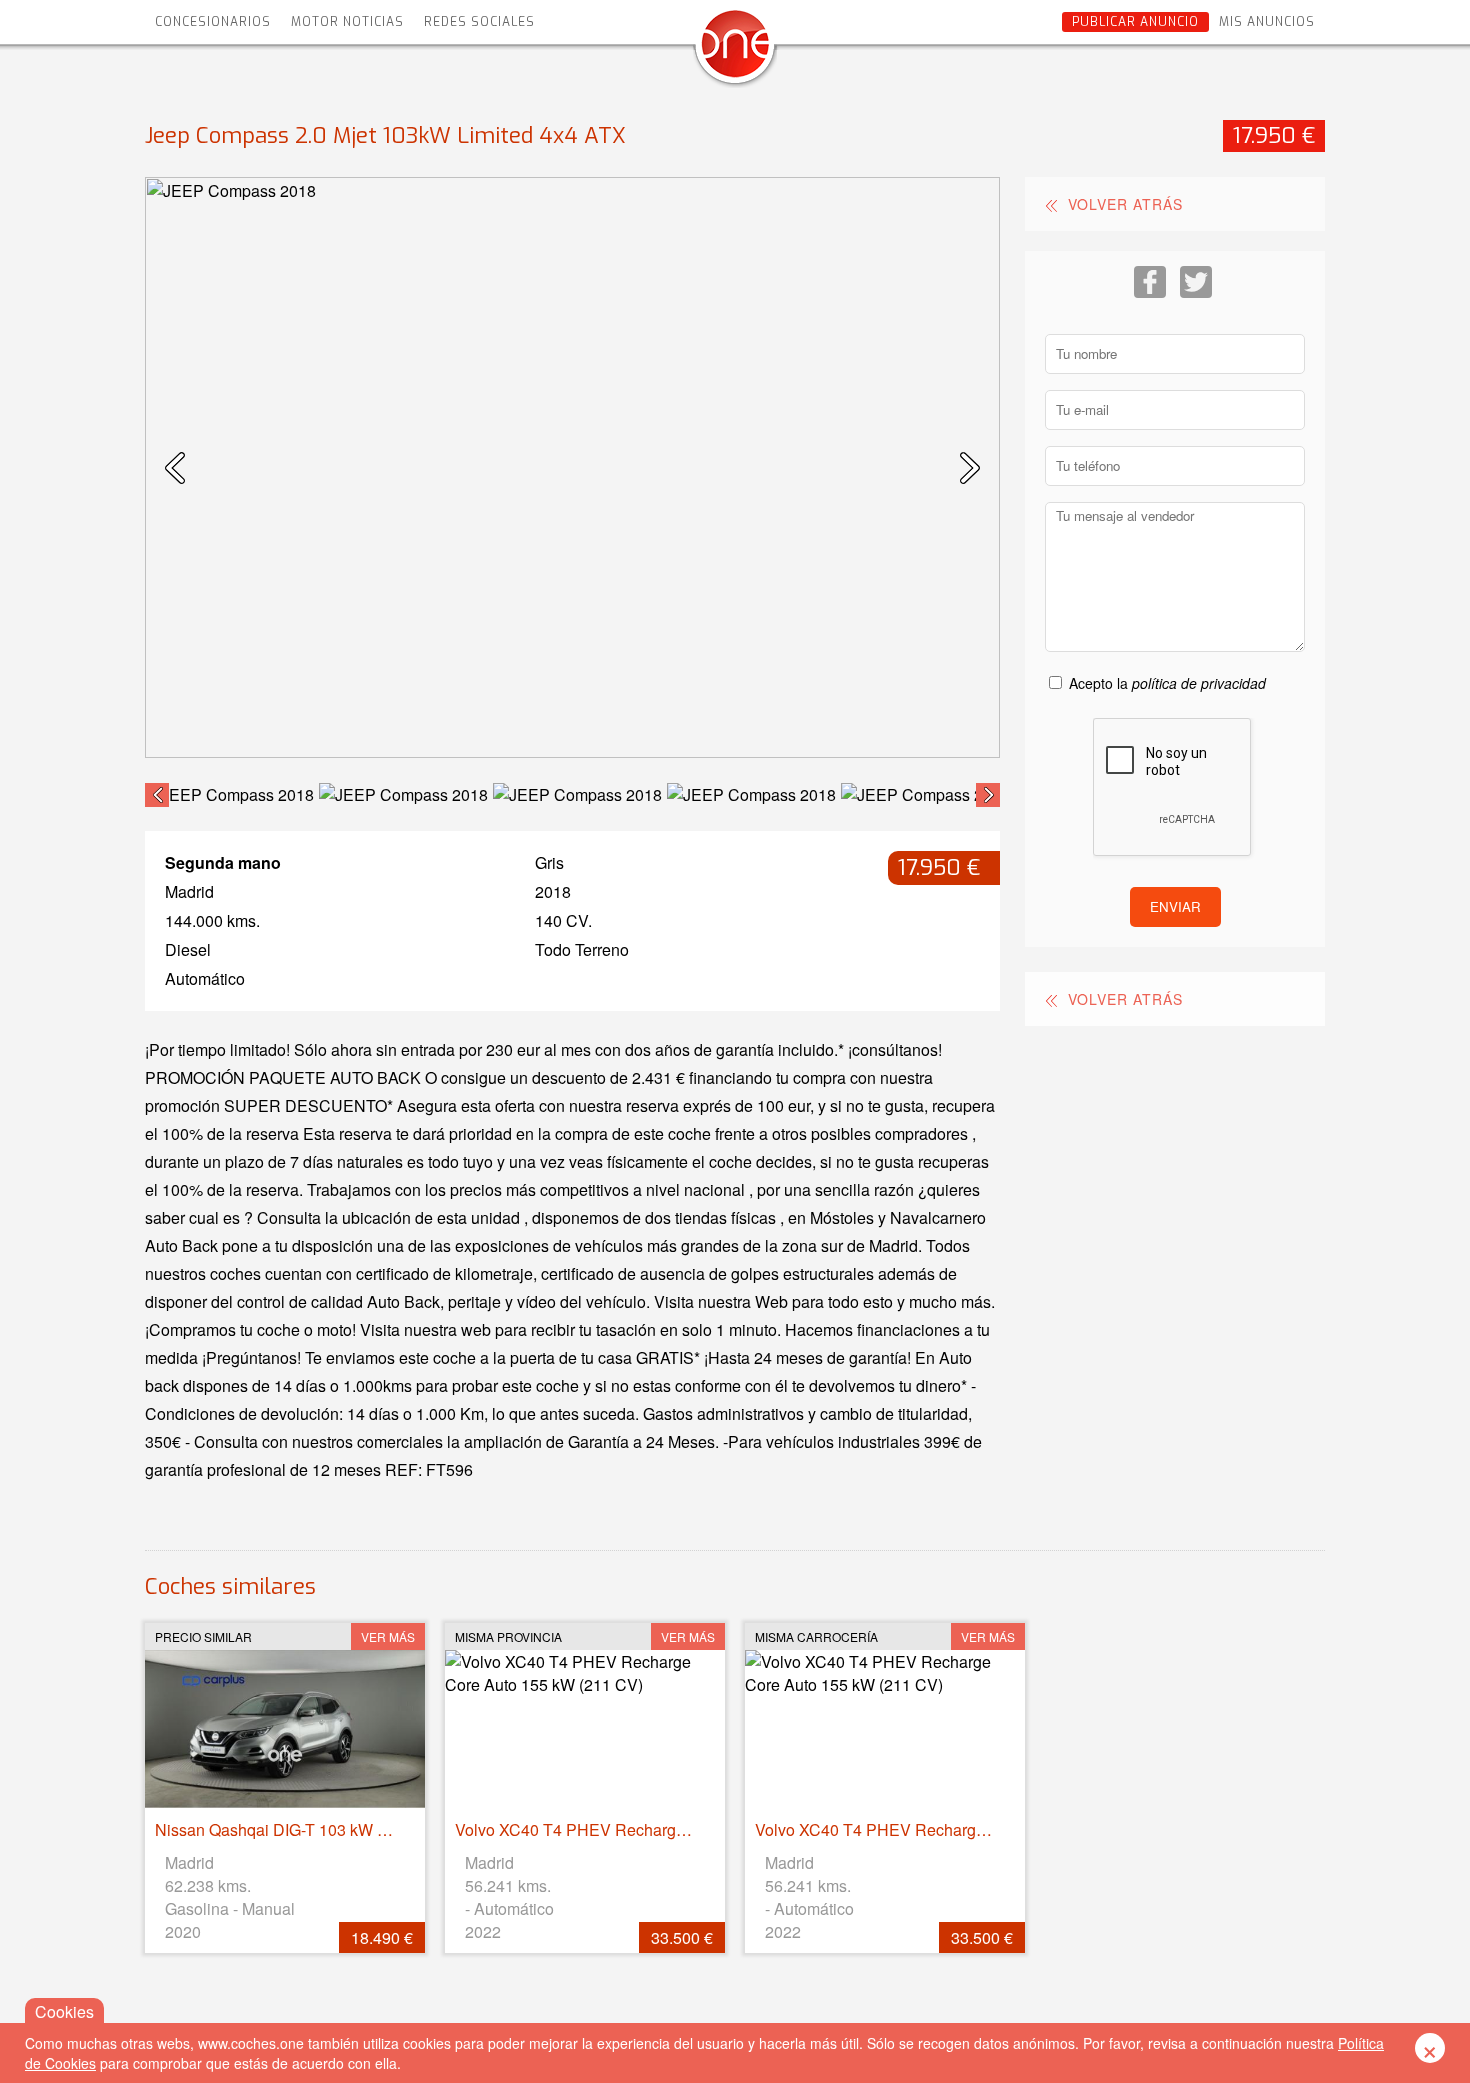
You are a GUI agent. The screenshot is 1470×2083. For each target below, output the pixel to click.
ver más (388, 1636)
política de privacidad (1199, 683)
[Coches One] (735, 51)
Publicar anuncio (1135, 22)
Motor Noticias (347, 22)
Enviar (1175, 906)
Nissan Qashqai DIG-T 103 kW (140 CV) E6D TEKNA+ (350, 1829)
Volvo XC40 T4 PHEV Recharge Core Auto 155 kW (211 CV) (671, 1829)
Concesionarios (213, 22)
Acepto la (1167, 683)
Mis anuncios (1267, 22)
